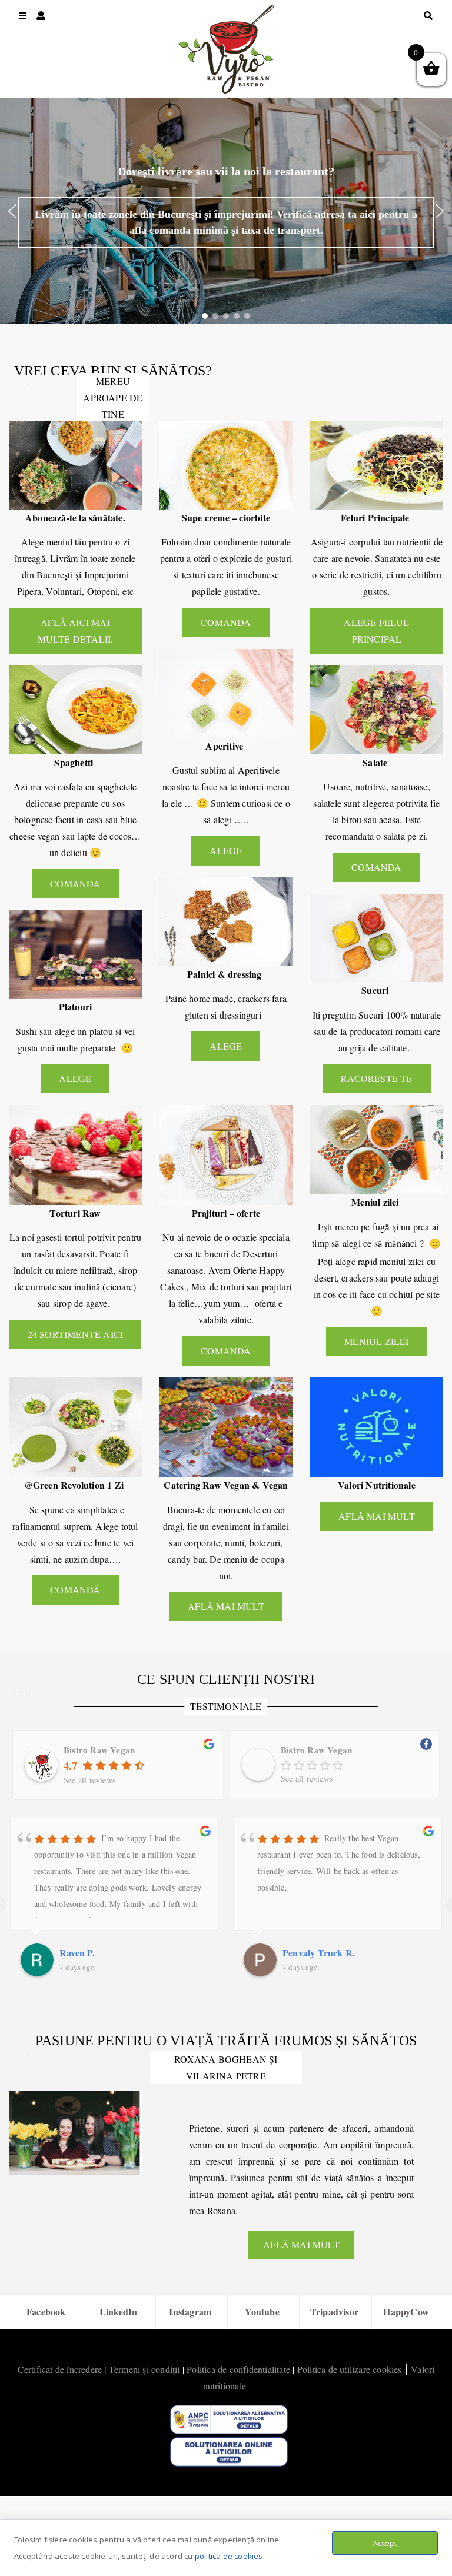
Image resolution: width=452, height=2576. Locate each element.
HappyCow (406, 2312)
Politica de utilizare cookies (350, 2369)
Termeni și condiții (144, 2369)
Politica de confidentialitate (238, 2369)
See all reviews (89, 1780)
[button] (12, 211)
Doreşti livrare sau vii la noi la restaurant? (226, 171)
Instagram (190, 2312)
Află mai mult (301, 2244)
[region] (226, 211)
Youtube (262, 2312)
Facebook (46, 2312)
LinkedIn (119, 2312)
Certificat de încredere (60, 2369)
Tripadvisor (334, 2312)
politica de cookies (229, 2556)
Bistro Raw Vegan (99, 1750)
